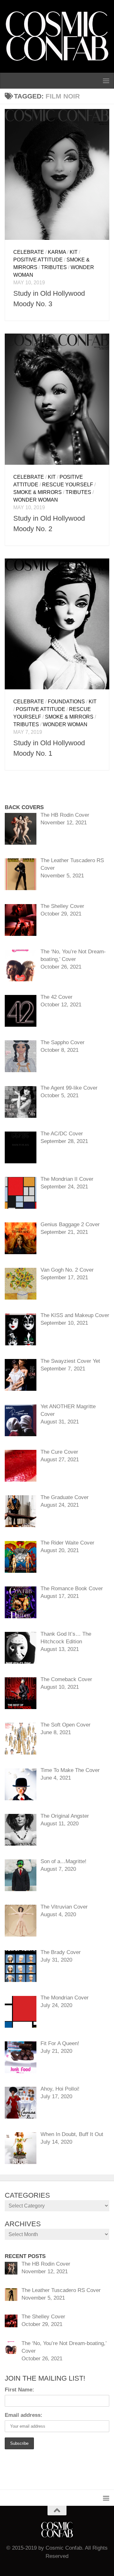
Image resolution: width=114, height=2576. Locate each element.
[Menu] (106, 81)
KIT (74, 252)
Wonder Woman (36, 500)
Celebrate (29, 252)
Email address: (24, 2415)
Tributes (54, 267)
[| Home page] (57, 36)
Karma (57, 252)
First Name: (19, 2390)
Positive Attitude (38, 260)
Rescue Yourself (68, 485)
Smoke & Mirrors (38, 492)
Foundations (66, 702)
